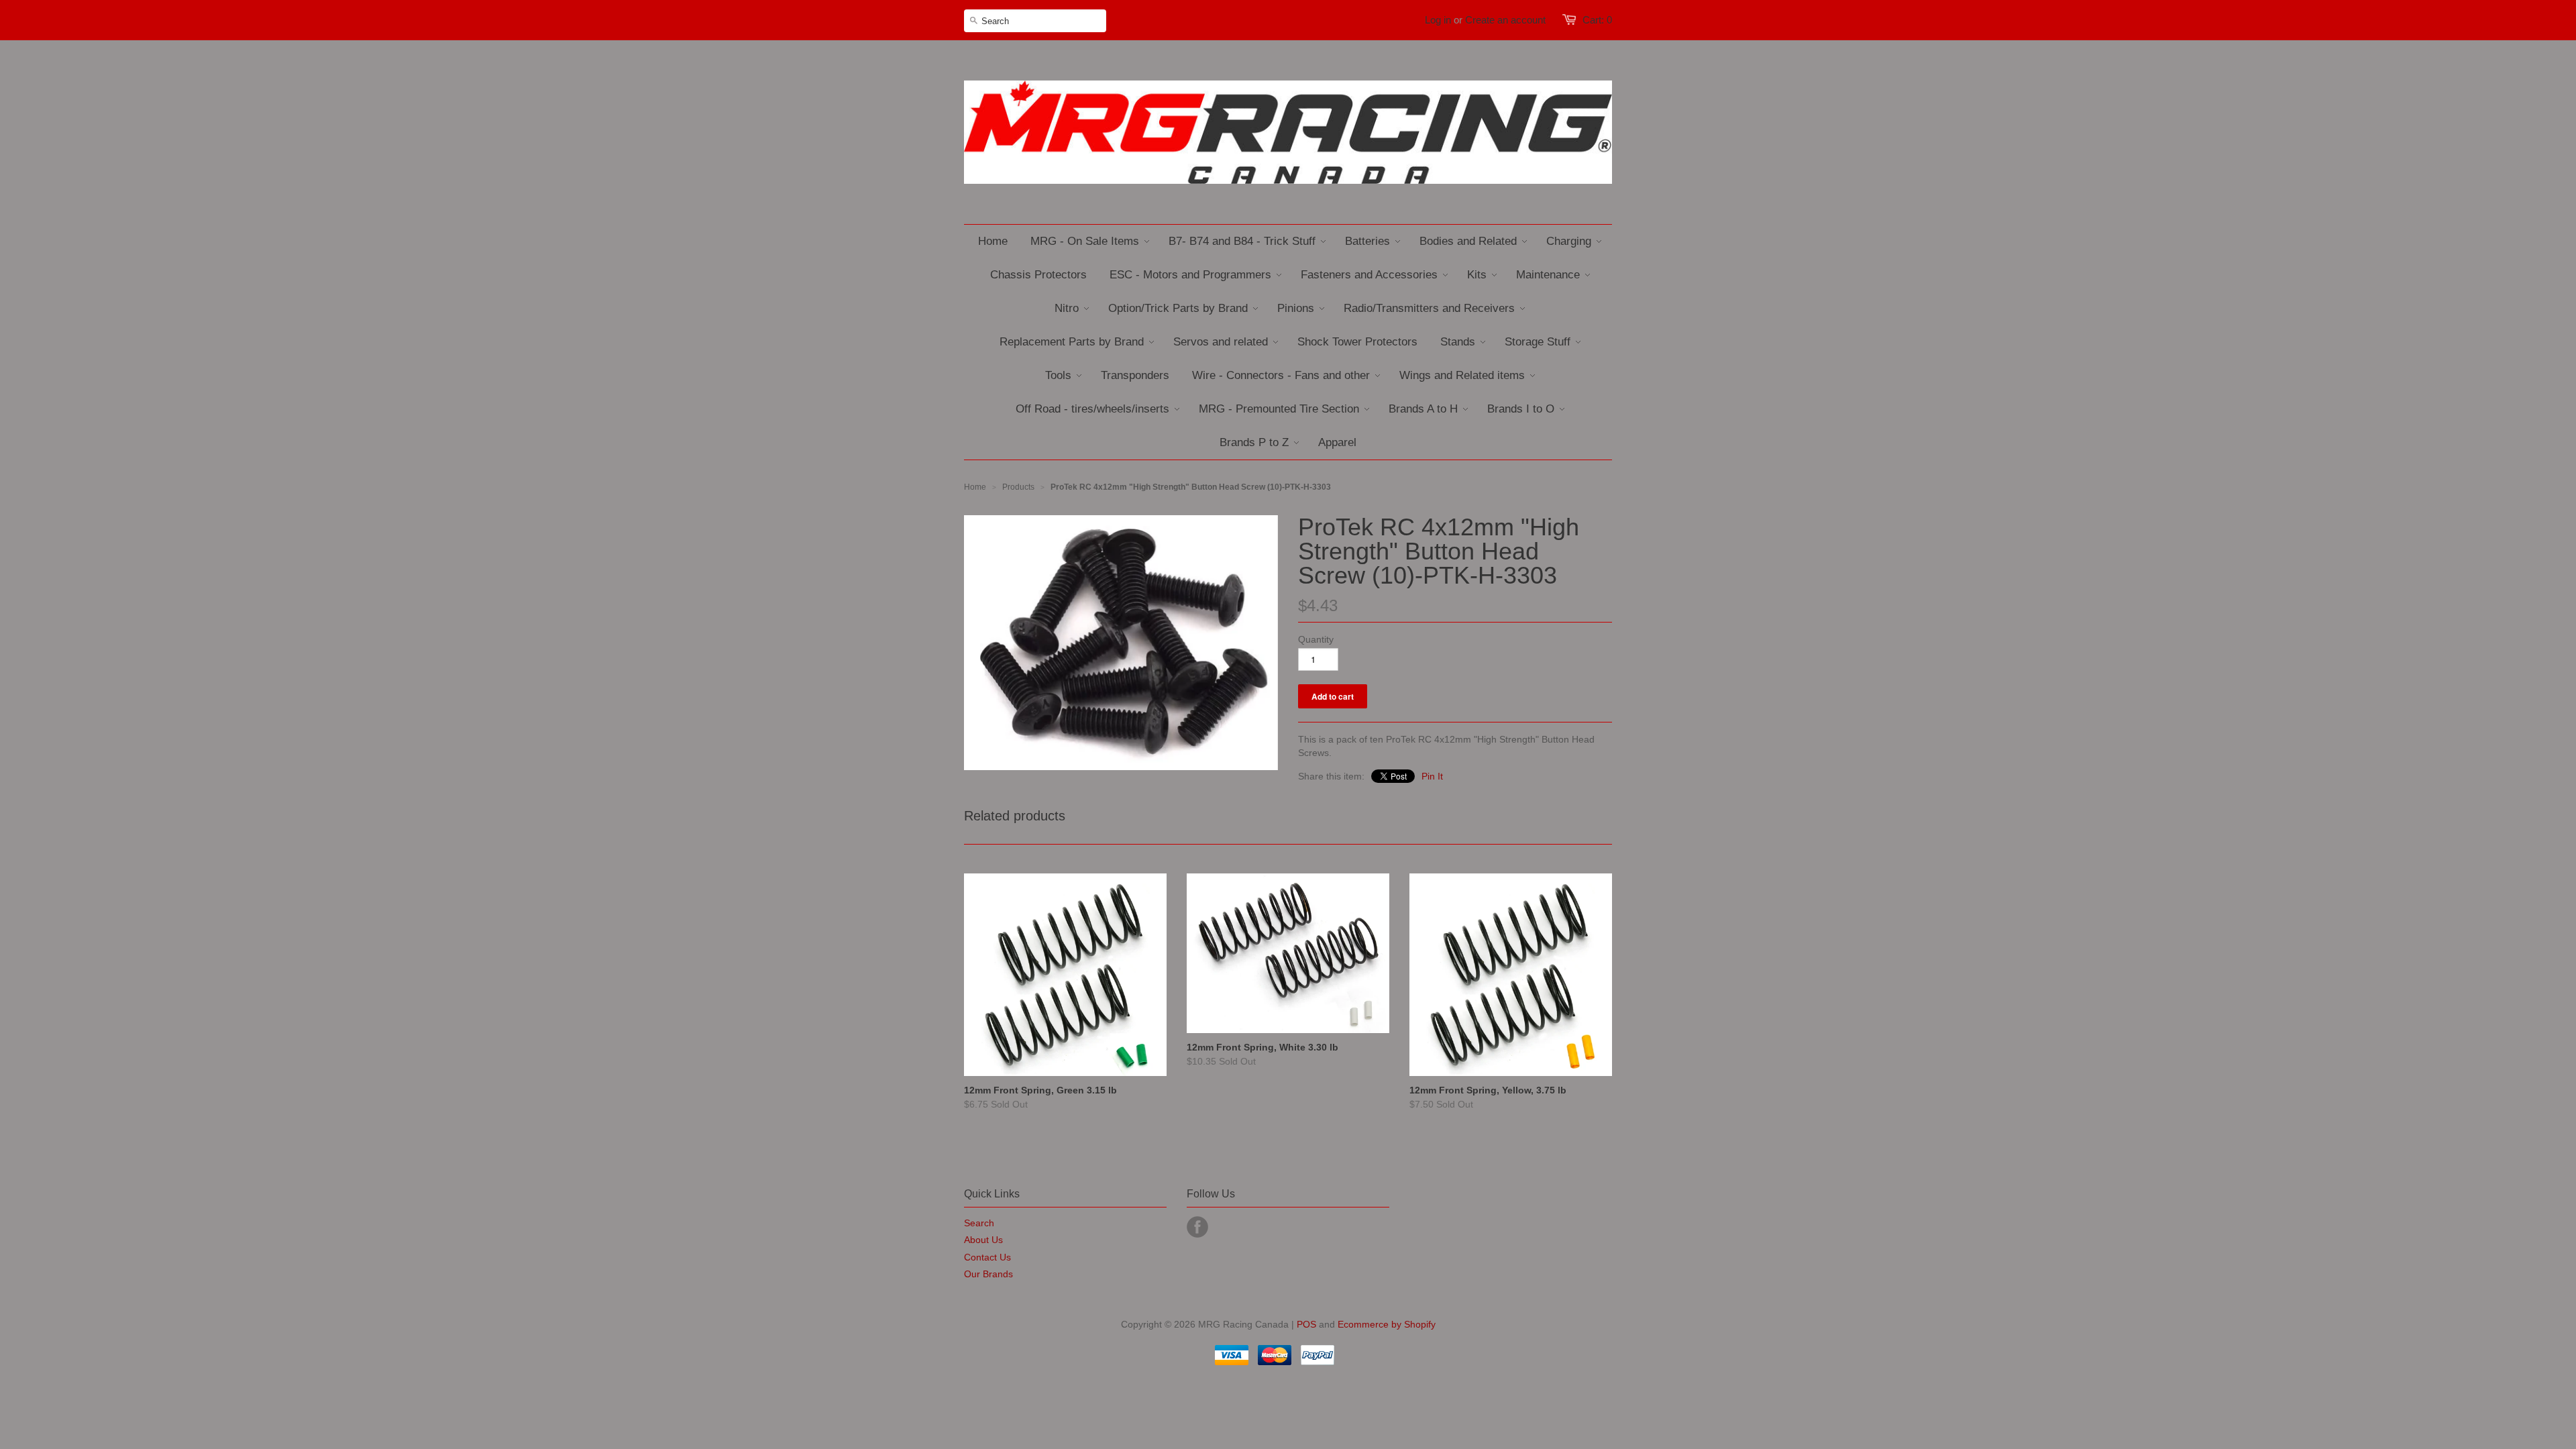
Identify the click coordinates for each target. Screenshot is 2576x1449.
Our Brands (988, 1274)
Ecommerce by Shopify (1387, 1324)
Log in (1438, 20)
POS (1306, 1324)
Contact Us (987, 1257)
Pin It (1432, 776)
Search (979, 1223)
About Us (983, 1240)
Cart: (1597, 20)
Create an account (1505, 20)
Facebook (1197, 1227)
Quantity (1316, 639)
